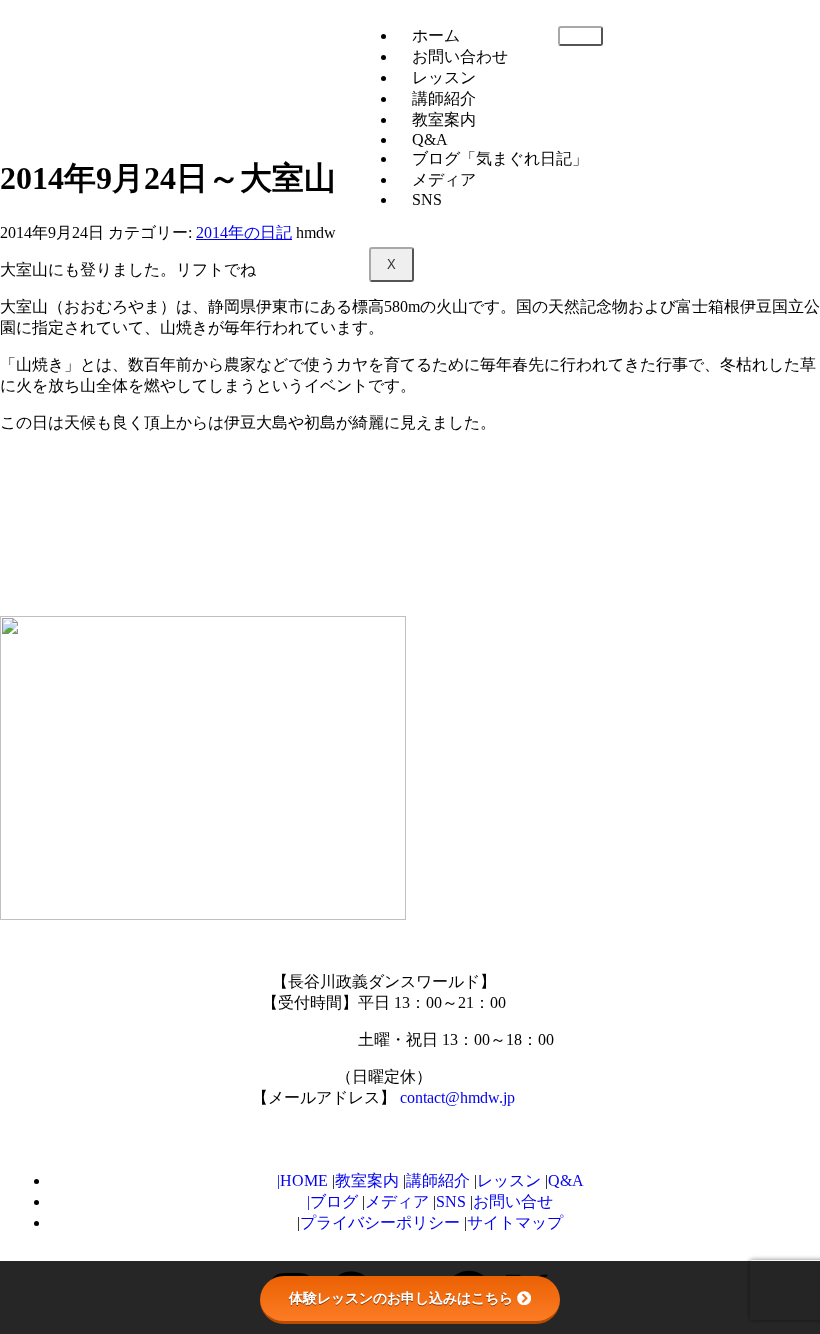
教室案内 (367, 1180)
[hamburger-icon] (580, 36)
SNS (427, 199)
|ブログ (332, 1201)
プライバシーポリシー (382, 1222)
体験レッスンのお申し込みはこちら (401, 1298)
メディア (444, 179)
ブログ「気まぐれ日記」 (500, 158)
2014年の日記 (244, 232)
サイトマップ (515, 1222)
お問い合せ (513, 1201)
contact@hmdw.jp (457, 1097)
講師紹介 (444, 98)
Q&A (566, 1180)
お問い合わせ (460, 56)
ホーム (436, 35)
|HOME (302, 1180)
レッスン (444, 77)
